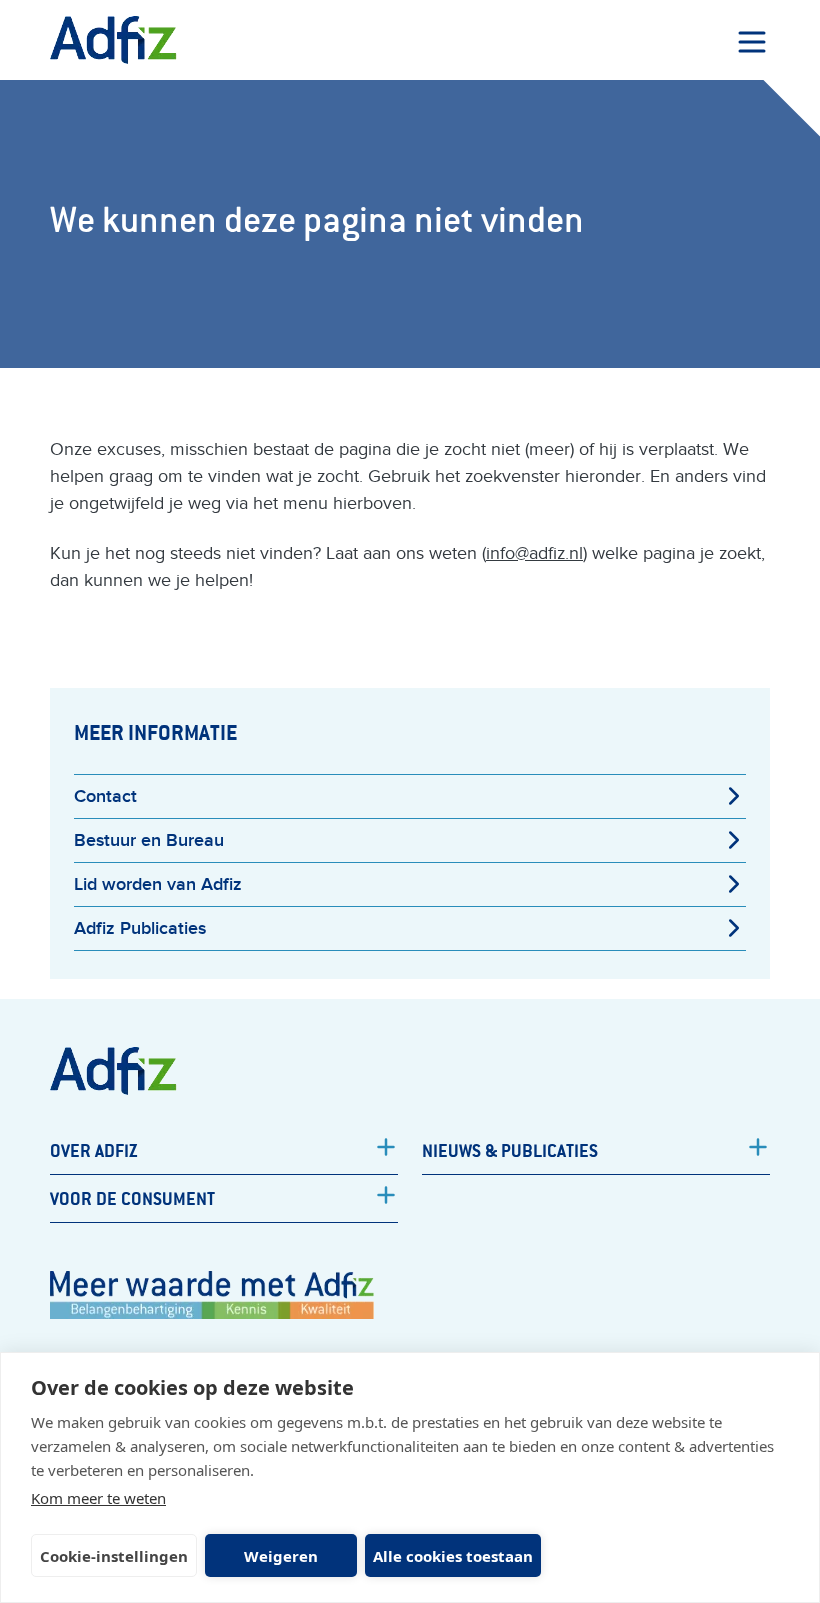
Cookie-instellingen (114, 1556)
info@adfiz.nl (534, 553)
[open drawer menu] (752, 42)
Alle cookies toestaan (453, 1556)
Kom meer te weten (98, 1498)
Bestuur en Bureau (149, 840)
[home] (113, 40)
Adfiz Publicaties (140, 928)
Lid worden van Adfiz (158, 884)
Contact (105, 796)
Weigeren (281, 1556)
